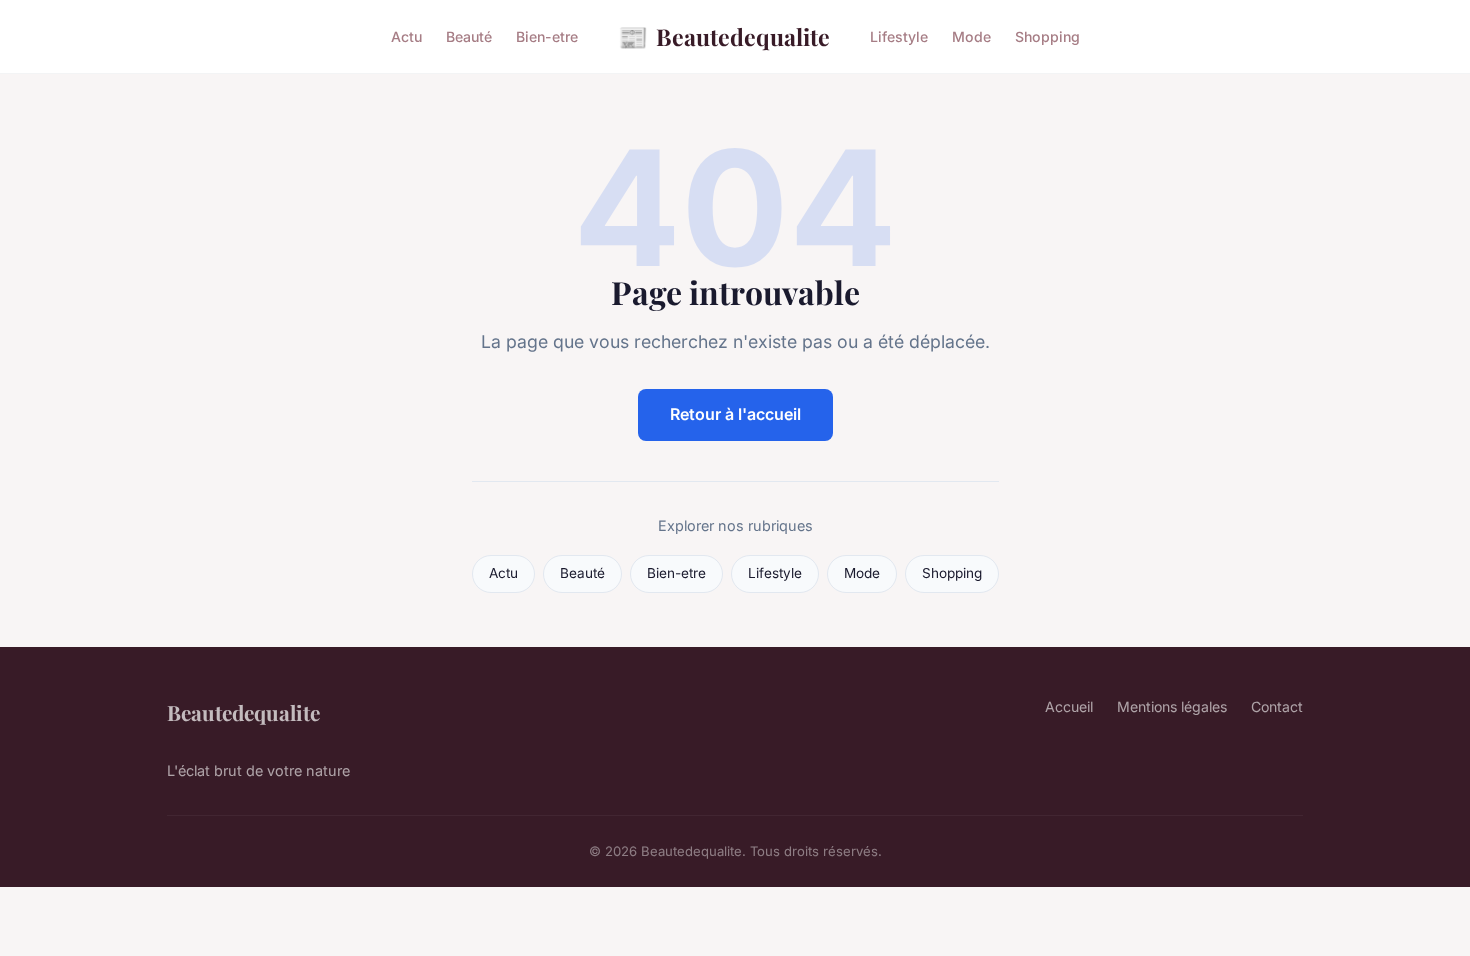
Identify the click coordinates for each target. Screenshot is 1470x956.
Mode (971, 36)
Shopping (1047, 36)
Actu (406, 36)
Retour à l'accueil (735, 414)
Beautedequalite (724, 36)
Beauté (469, 36)
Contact (1277, 706)
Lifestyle (899, 36)
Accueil (1069, 706)
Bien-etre (547, 36)
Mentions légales (1172, 706)
